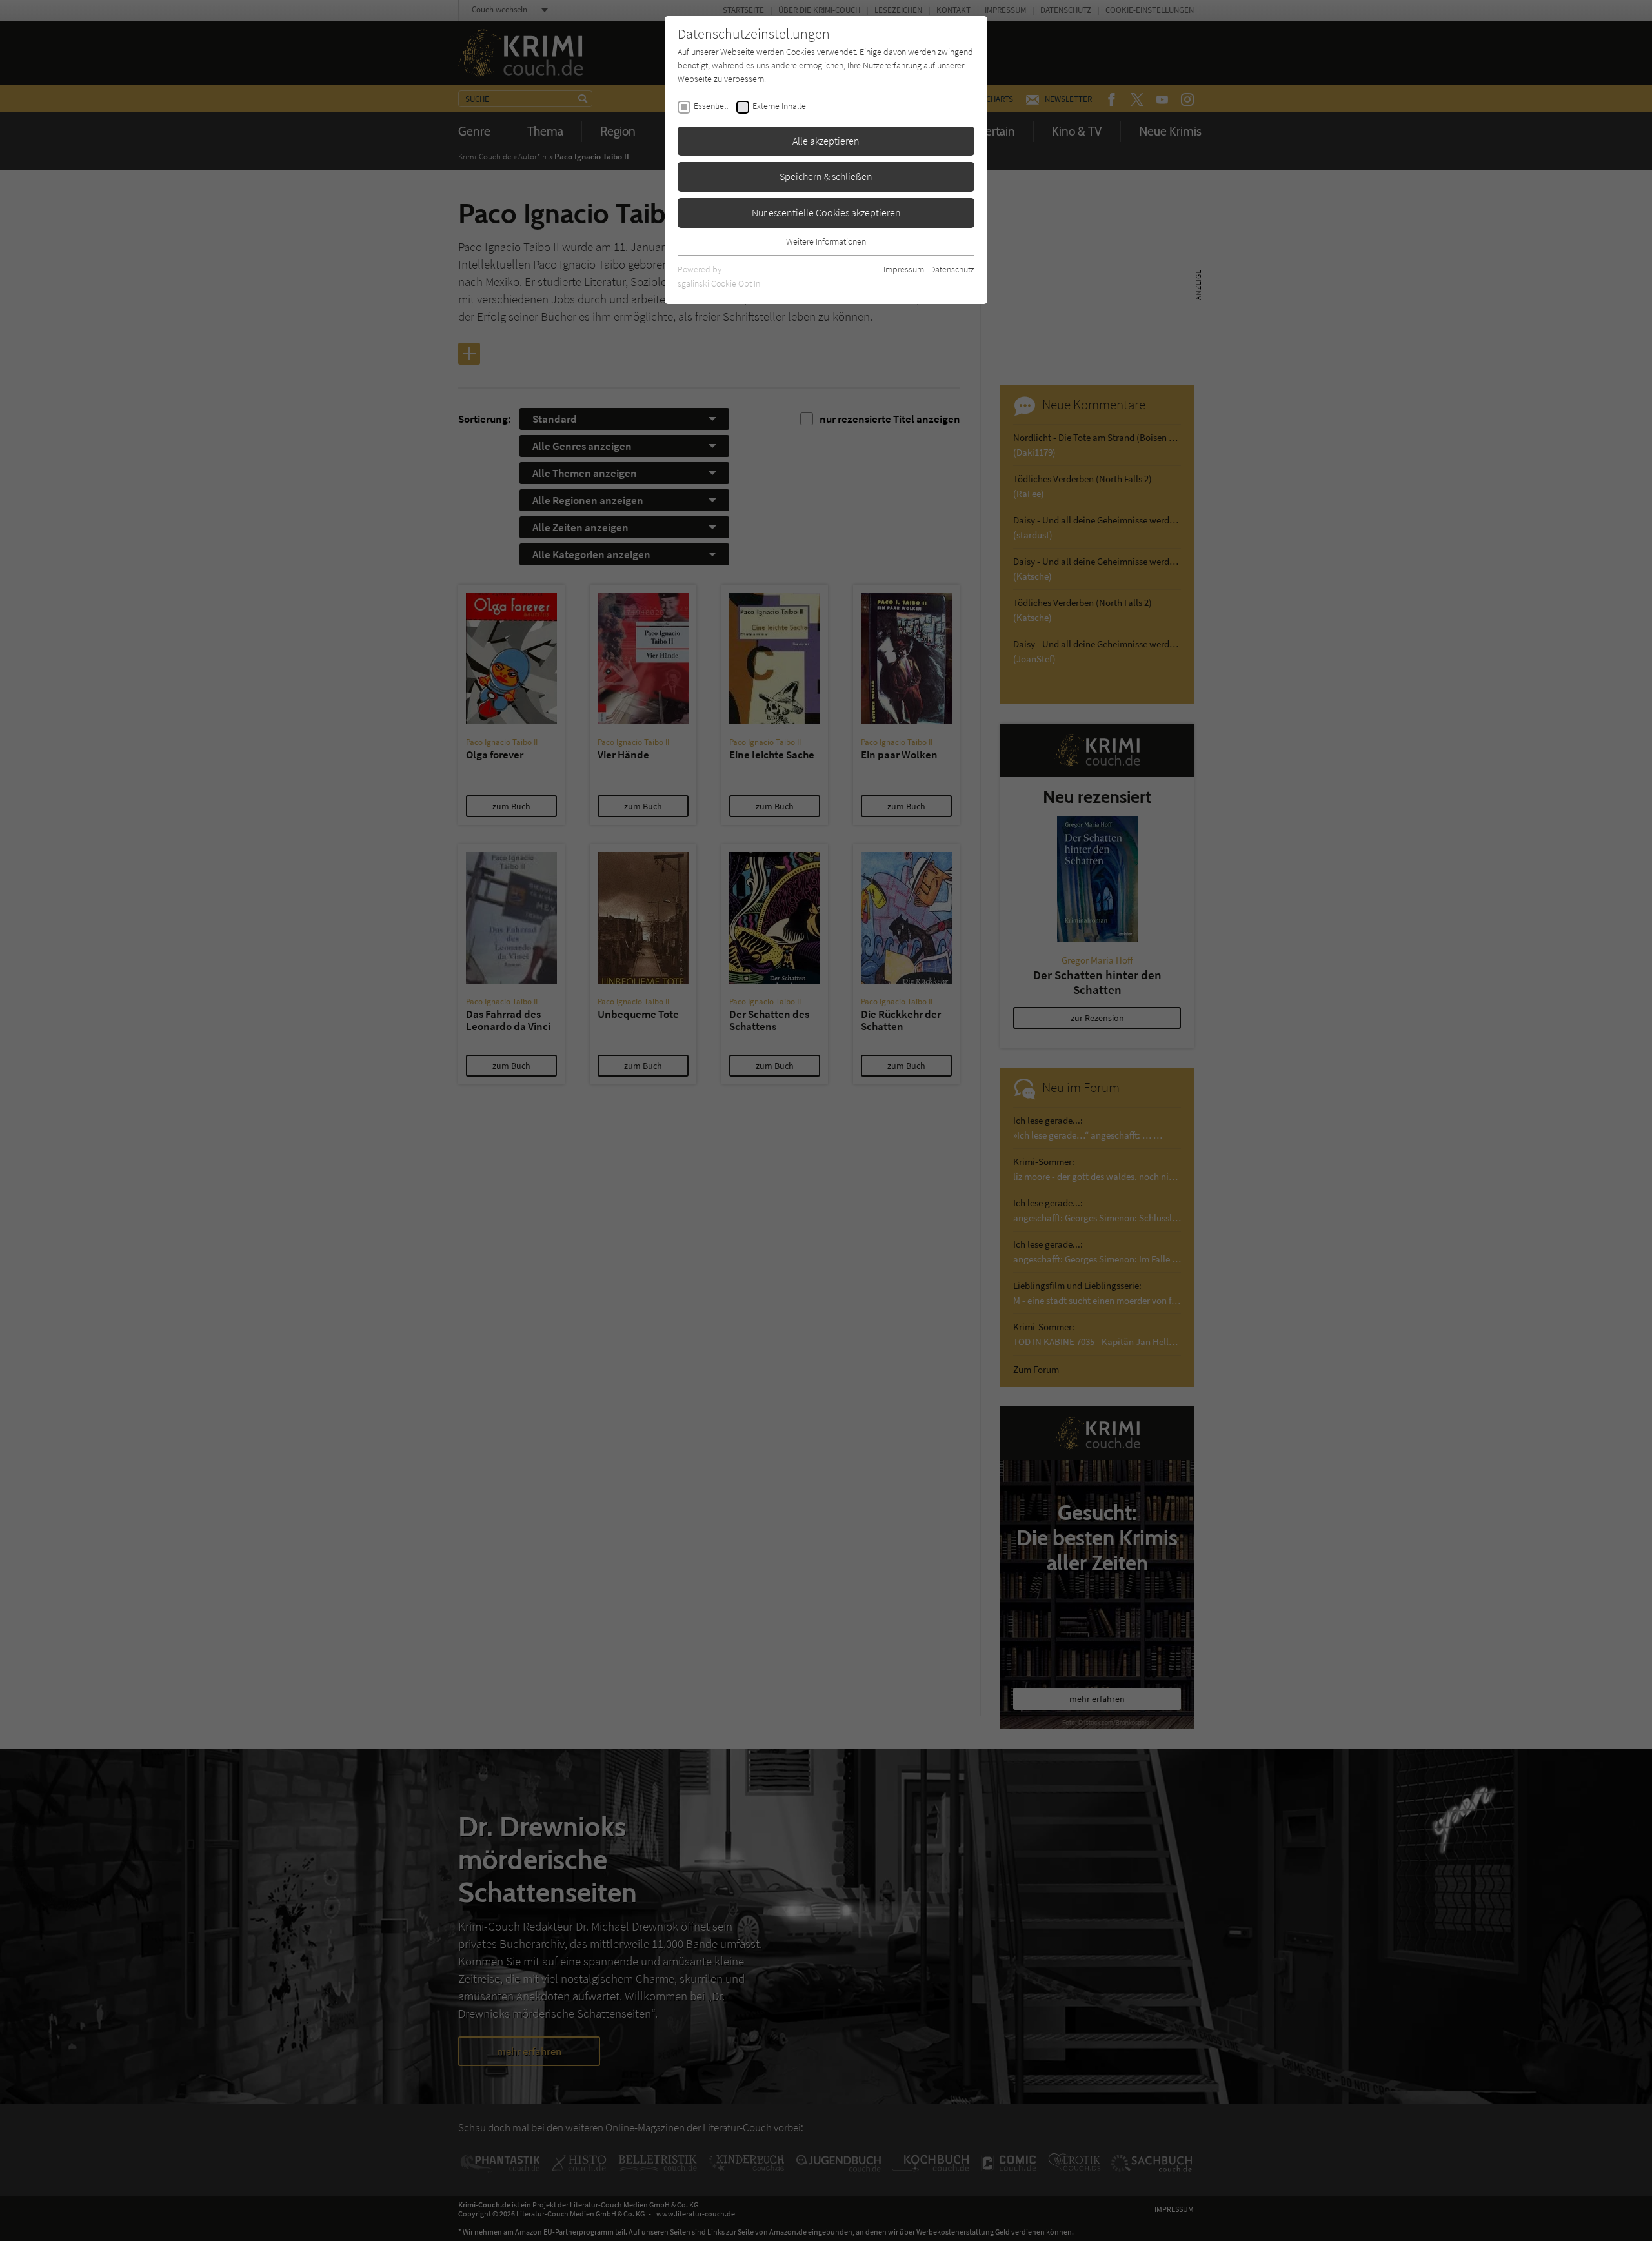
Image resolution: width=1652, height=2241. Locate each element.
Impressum (904, 269)
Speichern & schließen (826, 176)
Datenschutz (952, 269)
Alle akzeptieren (826, 141)
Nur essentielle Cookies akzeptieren (826, 212)
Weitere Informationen (826, 241)
